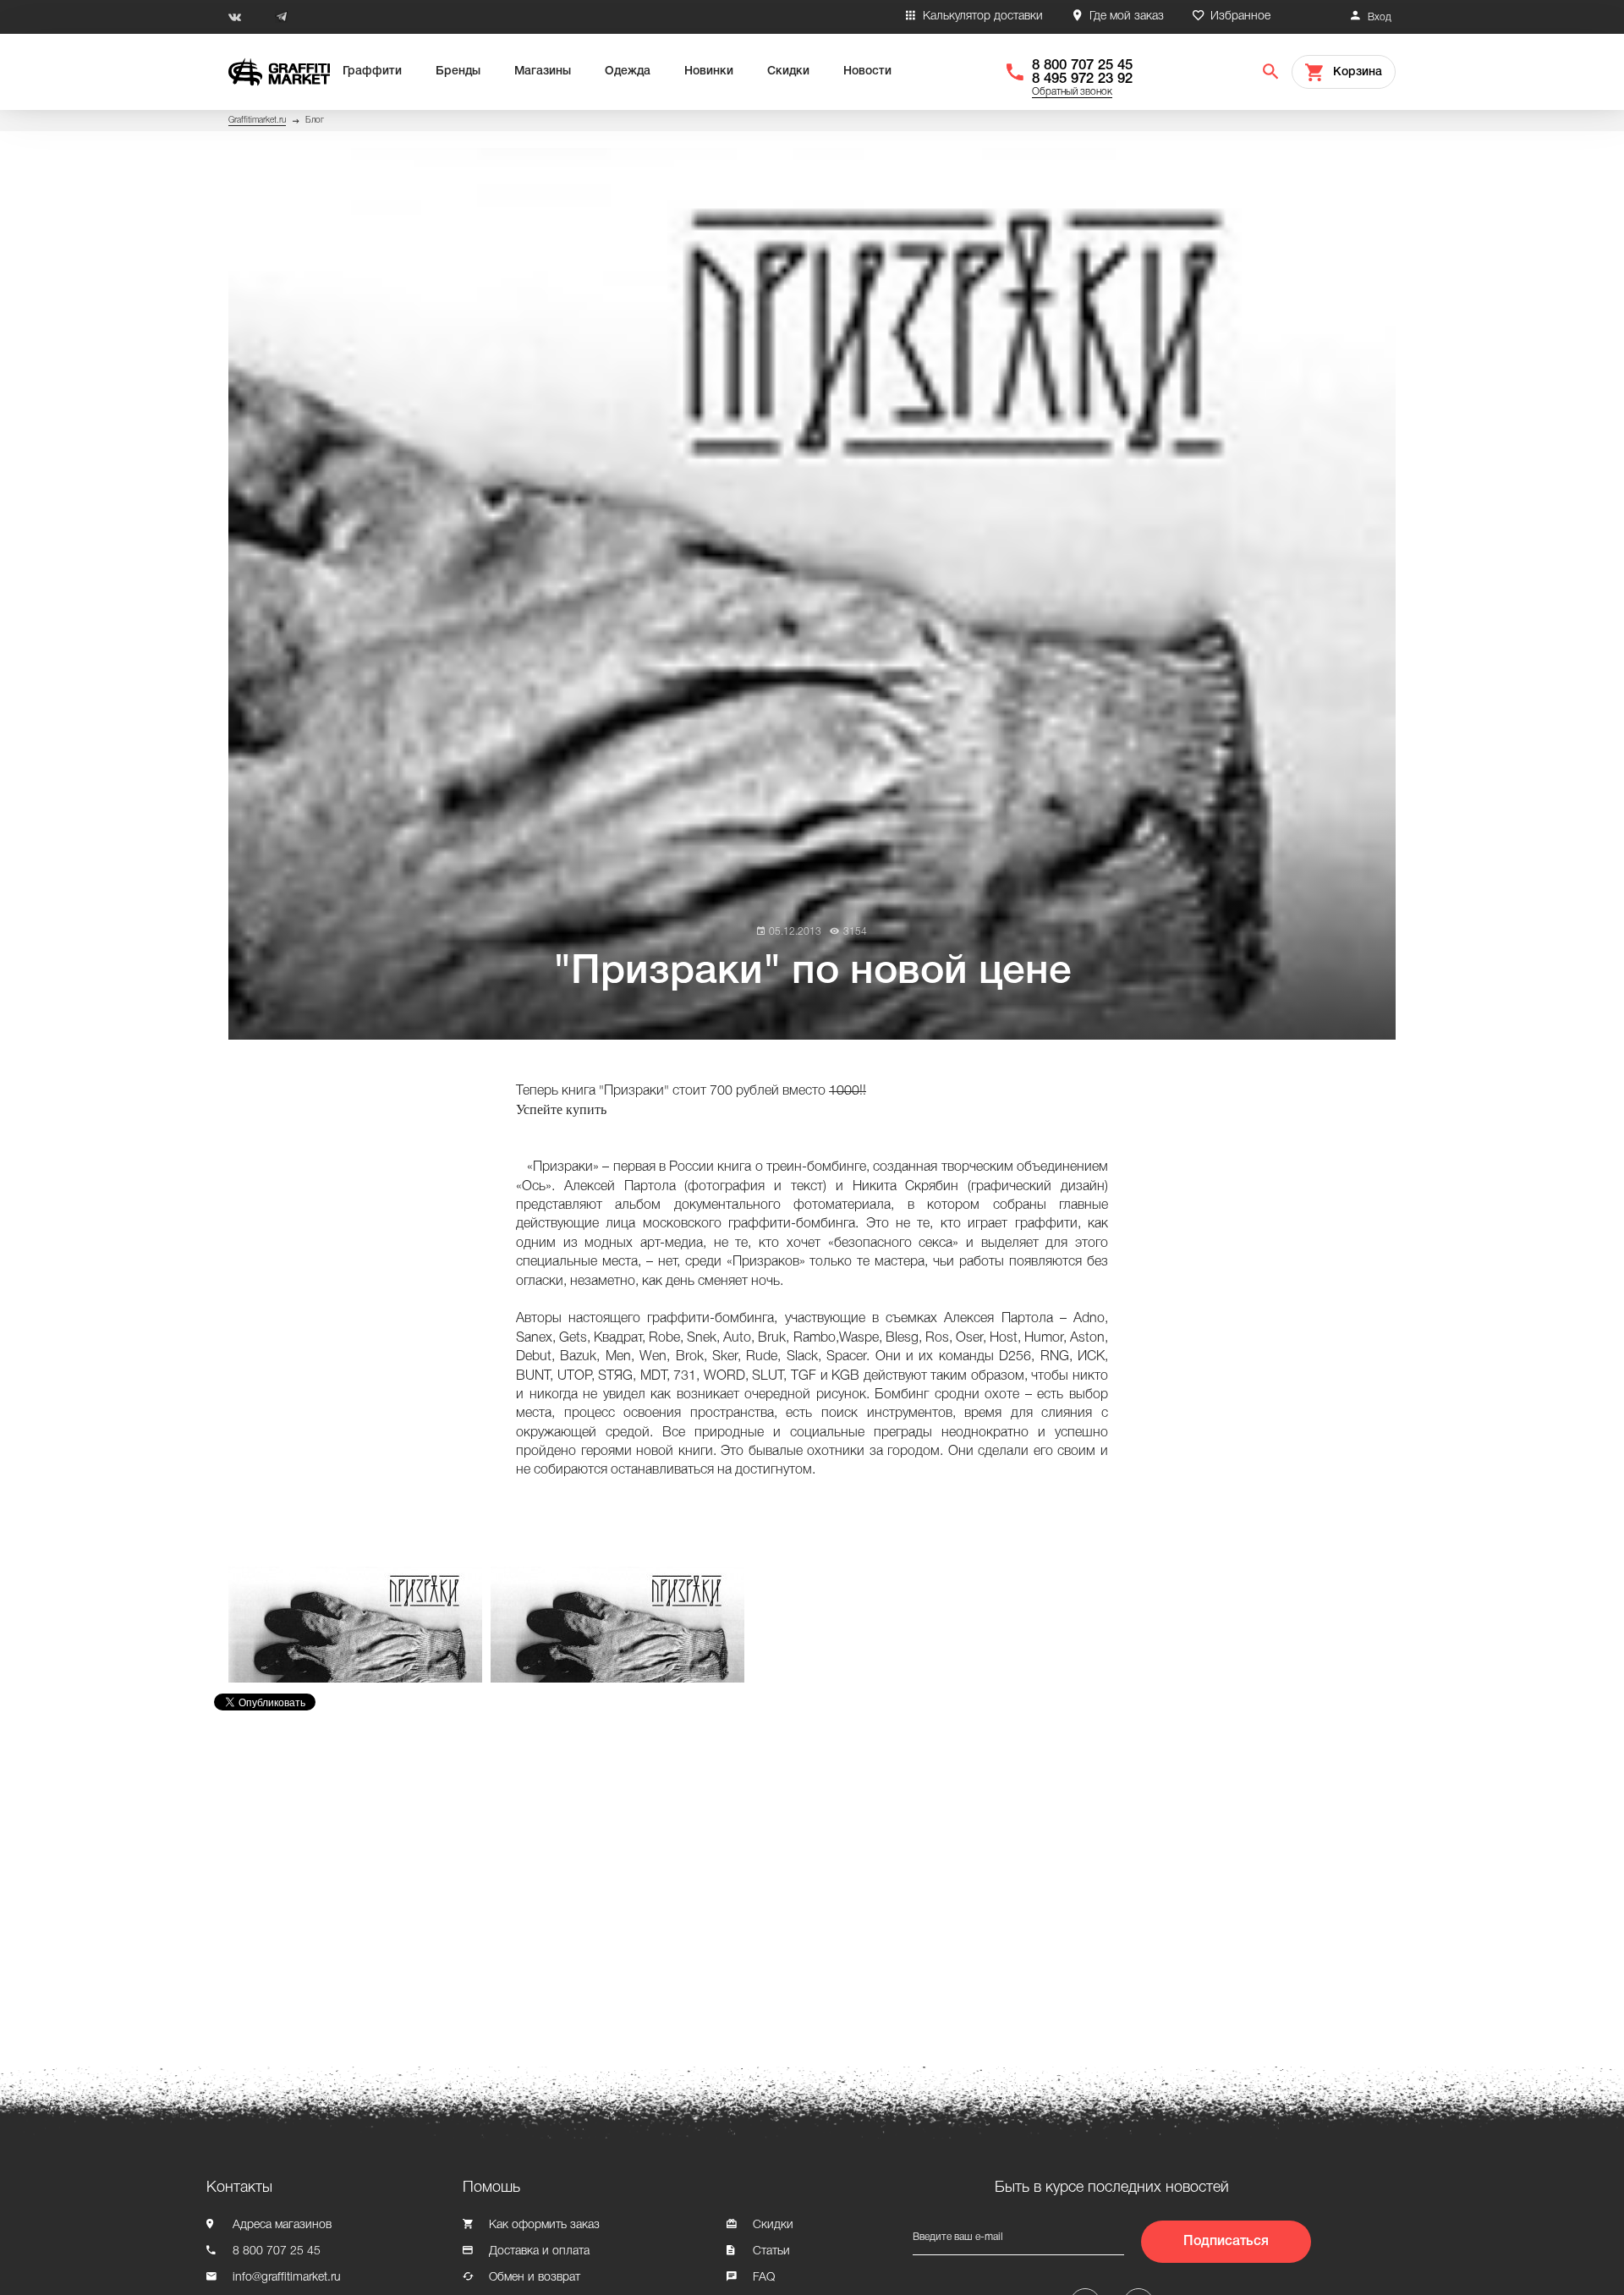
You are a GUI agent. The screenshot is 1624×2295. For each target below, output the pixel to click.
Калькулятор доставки (983, 16)
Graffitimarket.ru (257, 121)
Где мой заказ (1127, 16)
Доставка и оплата (539, 2251)
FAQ (764, 2278)
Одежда (628, 71)
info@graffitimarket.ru (287, 2278)
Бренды (458, 71)
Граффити (372, 71)
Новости (867, 71)
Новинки (709, 71)
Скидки (788, 71)
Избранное (1240, 16)
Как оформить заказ (544, 2225)
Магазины (543, 71)
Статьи (771, 2251)
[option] (359, 1625)
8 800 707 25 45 (1082, 66)
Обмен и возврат (535, 2278)
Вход (1380, 17)
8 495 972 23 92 (1082, 79)
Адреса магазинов (282, 2225)
